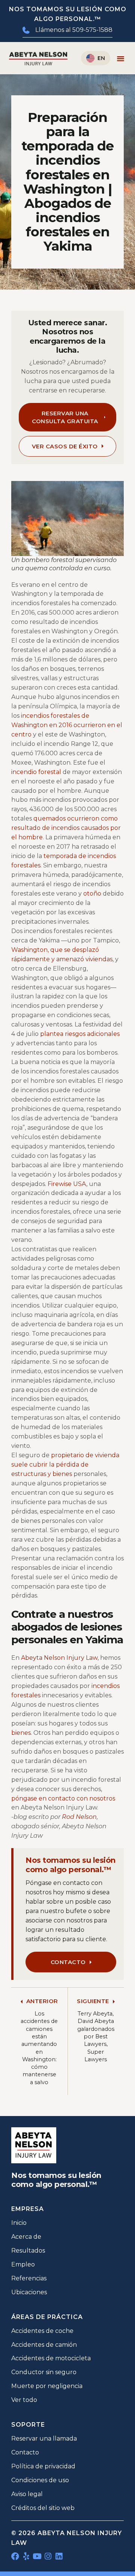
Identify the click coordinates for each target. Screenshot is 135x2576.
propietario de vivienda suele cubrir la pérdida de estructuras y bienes (65, 1465)
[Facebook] (15, 2556)
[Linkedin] (59, 2556)
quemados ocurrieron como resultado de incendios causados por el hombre (66, 828)
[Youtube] (37, 2556)
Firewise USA (67, 1184)
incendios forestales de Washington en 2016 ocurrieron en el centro (67, 725)
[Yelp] (26, 2556)
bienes (21, 1733)
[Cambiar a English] (96, 58)
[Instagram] (48, 2556)
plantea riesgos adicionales (80, 1034)
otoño (92, 893)
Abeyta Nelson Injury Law (59, 1658)
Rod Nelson (79, 1817)
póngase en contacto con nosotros (63, 1798)
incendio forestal (36, 772)
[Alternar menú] (121, 58)
